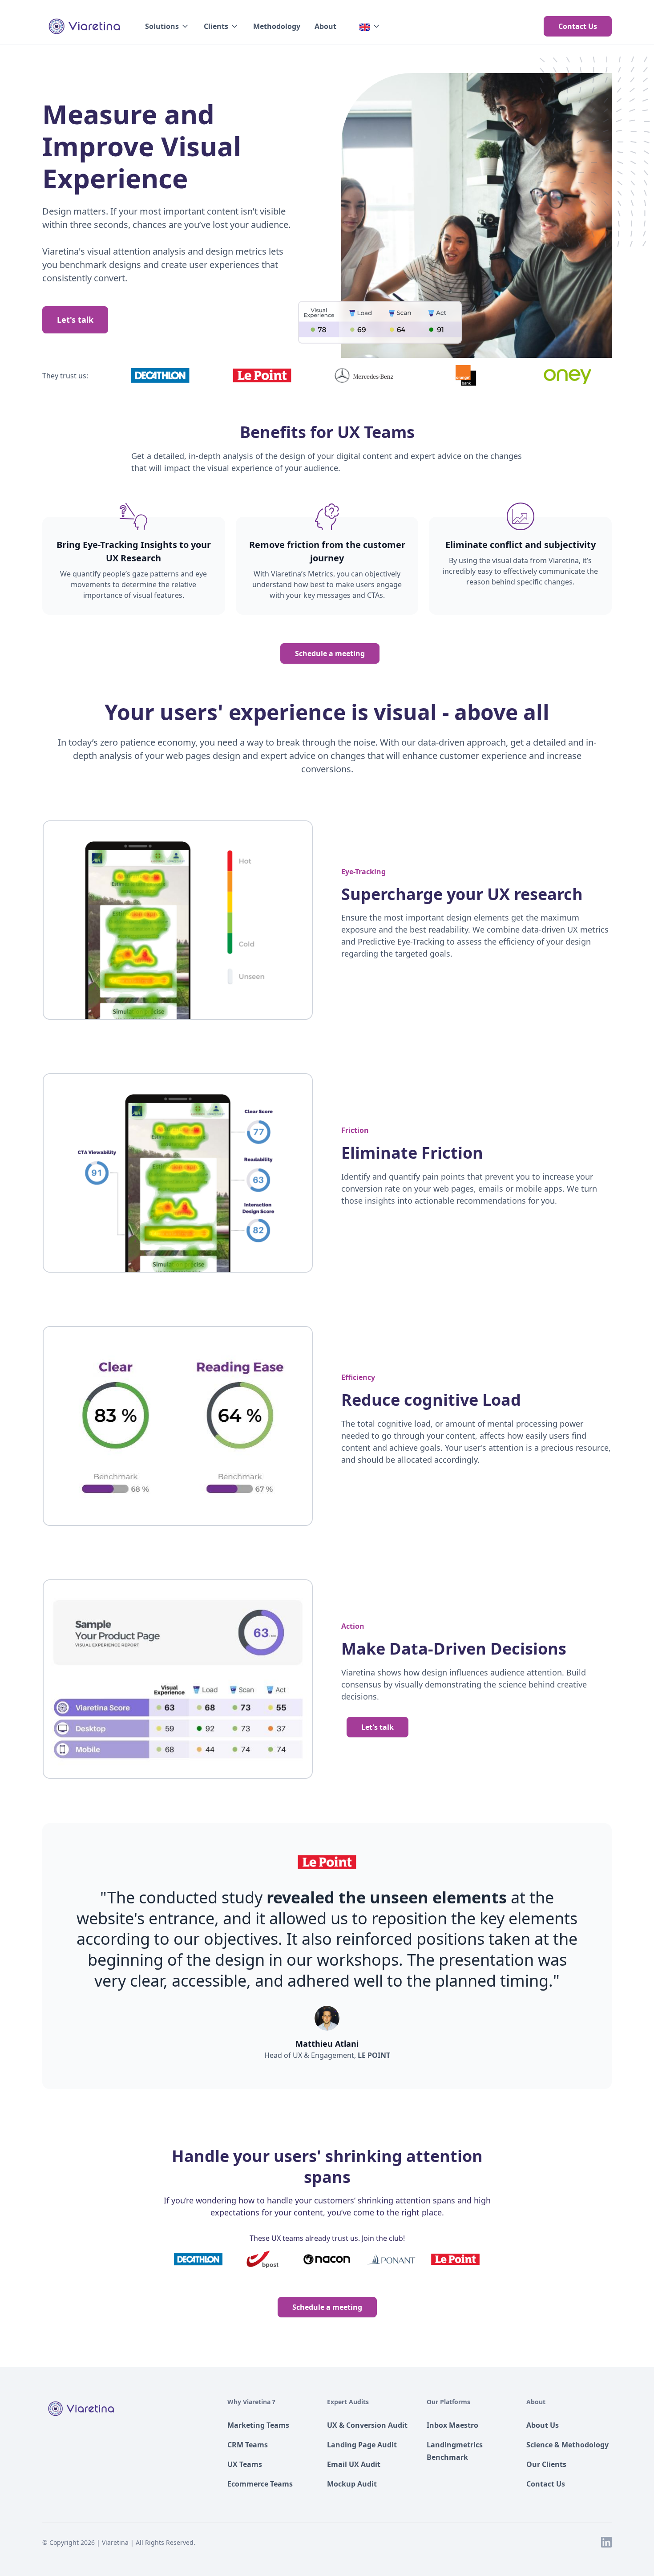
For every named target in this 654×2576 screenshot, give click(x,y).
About (325, 26)
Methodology (277, 26)
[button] (167, 26)
